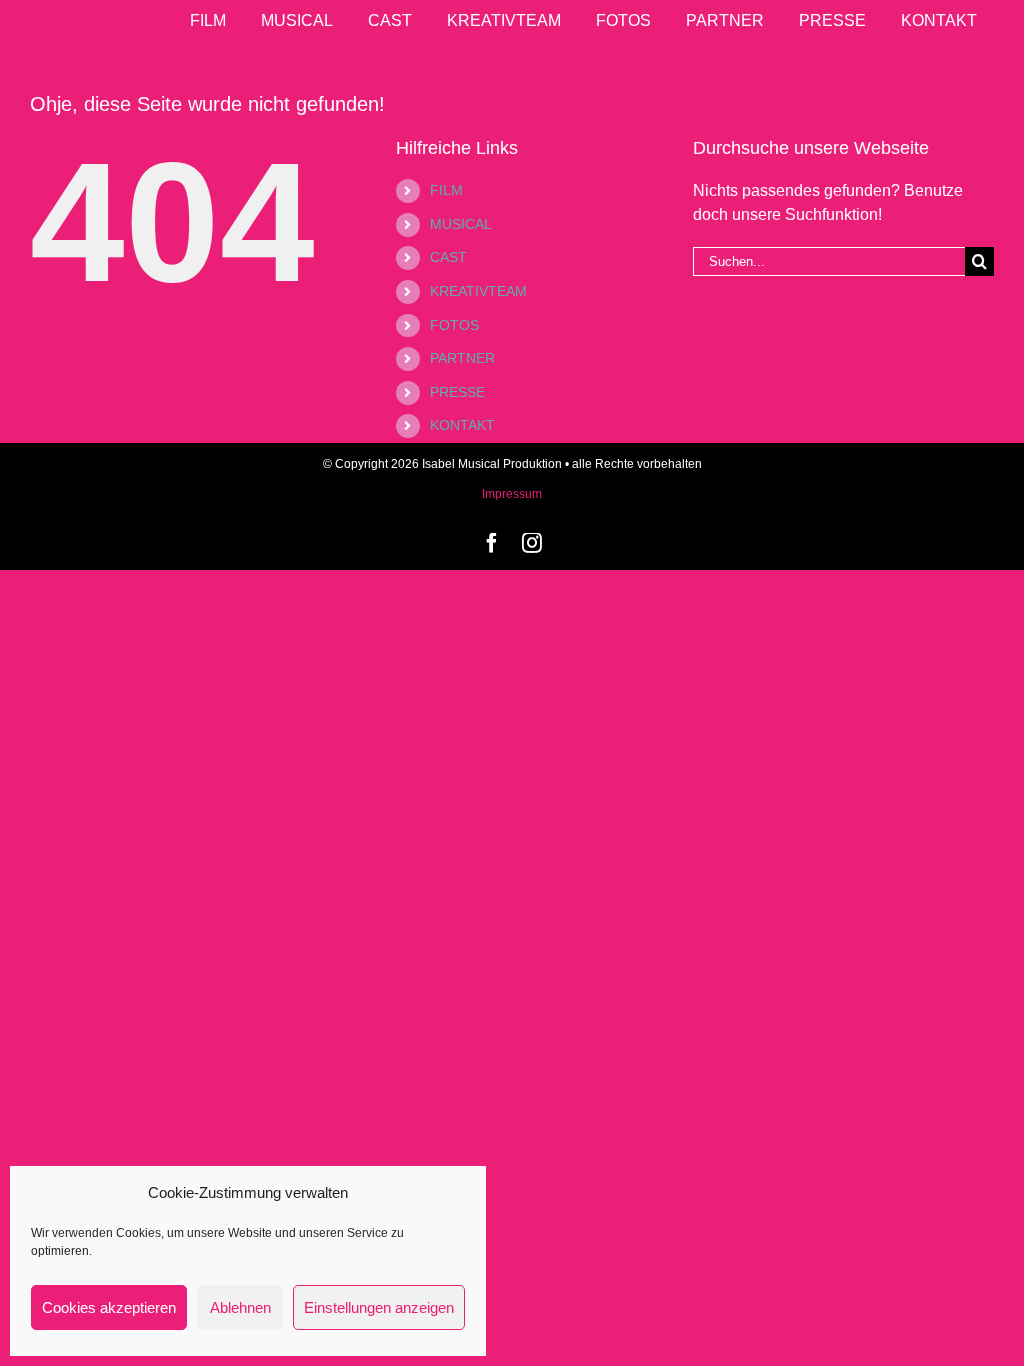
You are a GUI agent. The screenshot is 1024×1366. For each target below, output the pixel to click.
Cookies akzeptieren (109, 1307)
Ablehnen (240, 1307)
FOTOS (454, 325)
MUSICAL (461, 224)
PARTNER (462, 358)
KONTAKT (462, 425)
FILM (446, 190)
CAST (448, 257)
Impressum (512, 494)
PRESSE (457, 392)
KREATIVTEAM (478, 291)
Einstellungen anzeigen (379, 1307)
